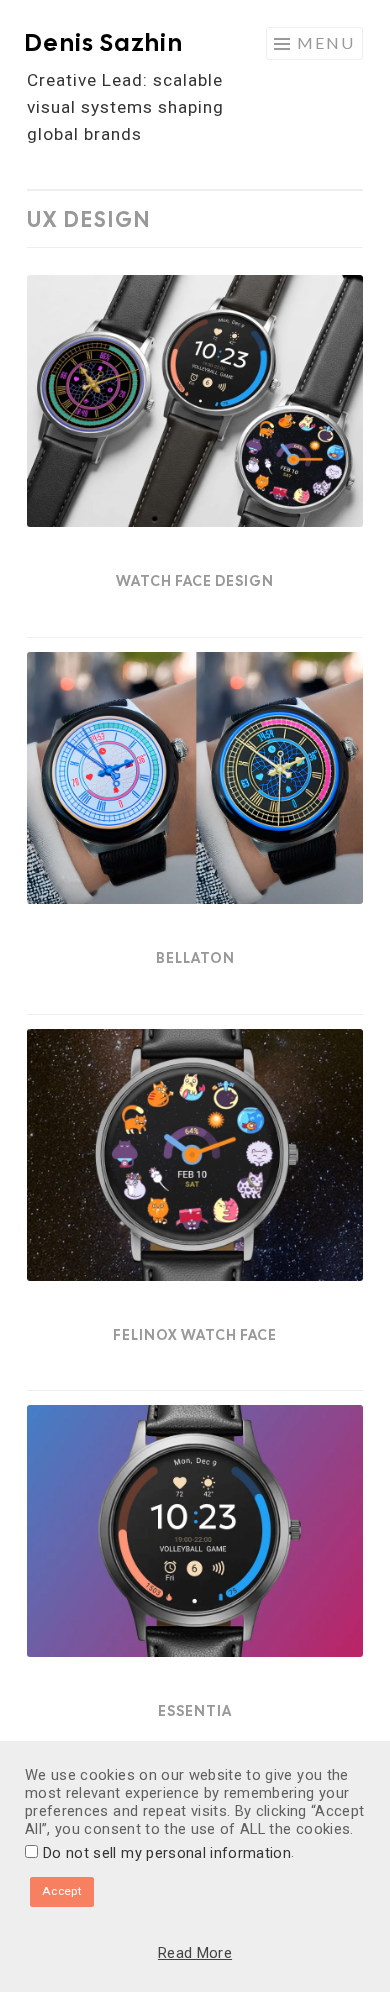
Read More (195, 1953)
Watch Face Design (195, 581)
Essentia (195, 1711)
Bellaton (195, 958)
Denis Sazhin (104, 42)
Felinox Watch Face (195, 1335)
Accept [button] (62, 1891)
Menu (326, 42)
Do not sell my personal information (167, 1853)
